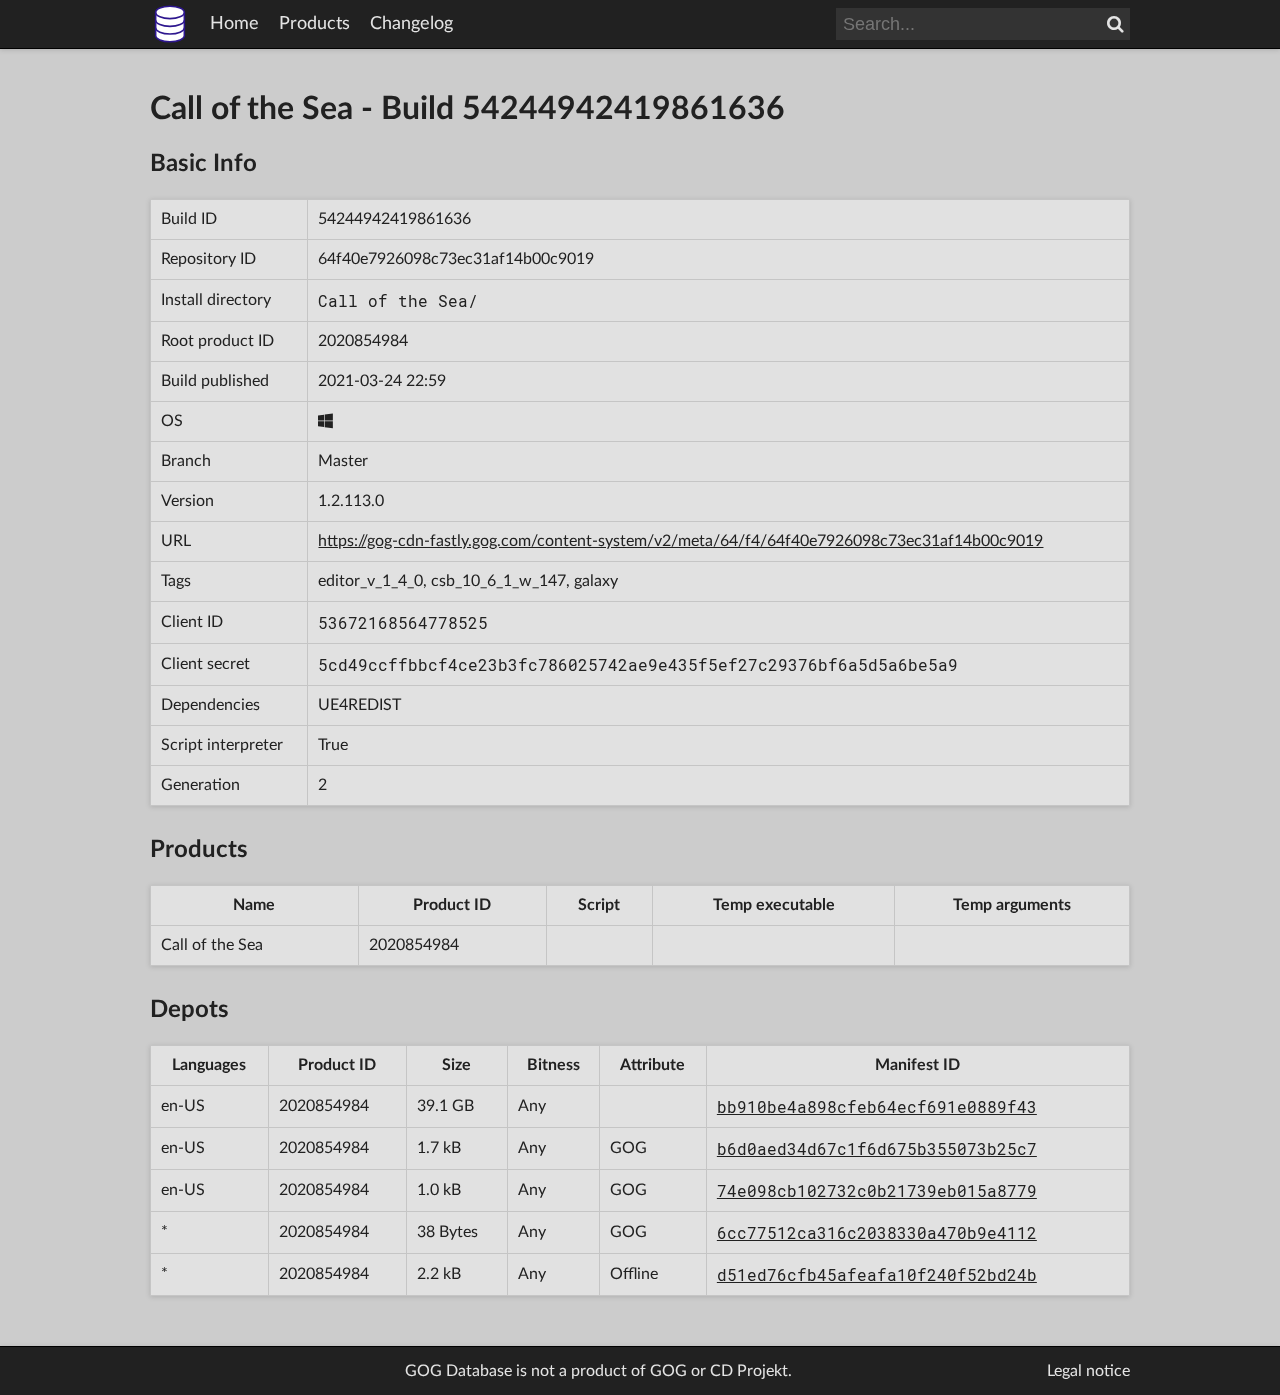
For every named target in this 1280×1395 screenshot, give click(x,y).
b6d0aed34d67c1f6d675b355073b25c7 (877, 1148)
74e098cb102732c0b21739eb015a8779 (877, 1190)
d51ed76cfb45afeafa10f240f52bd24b (877, 1274)
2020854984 (363, 341)
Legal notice (1088, 1371)
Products (314, 24)
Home (234, 24)
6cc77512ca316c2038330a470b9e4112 (877, 1232)
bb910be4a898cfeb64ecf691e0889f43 (877, 1106)
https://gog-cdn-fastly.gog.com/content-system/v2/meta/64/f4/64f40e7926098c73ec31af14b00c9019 (680, 541)
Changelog (411, 24)
